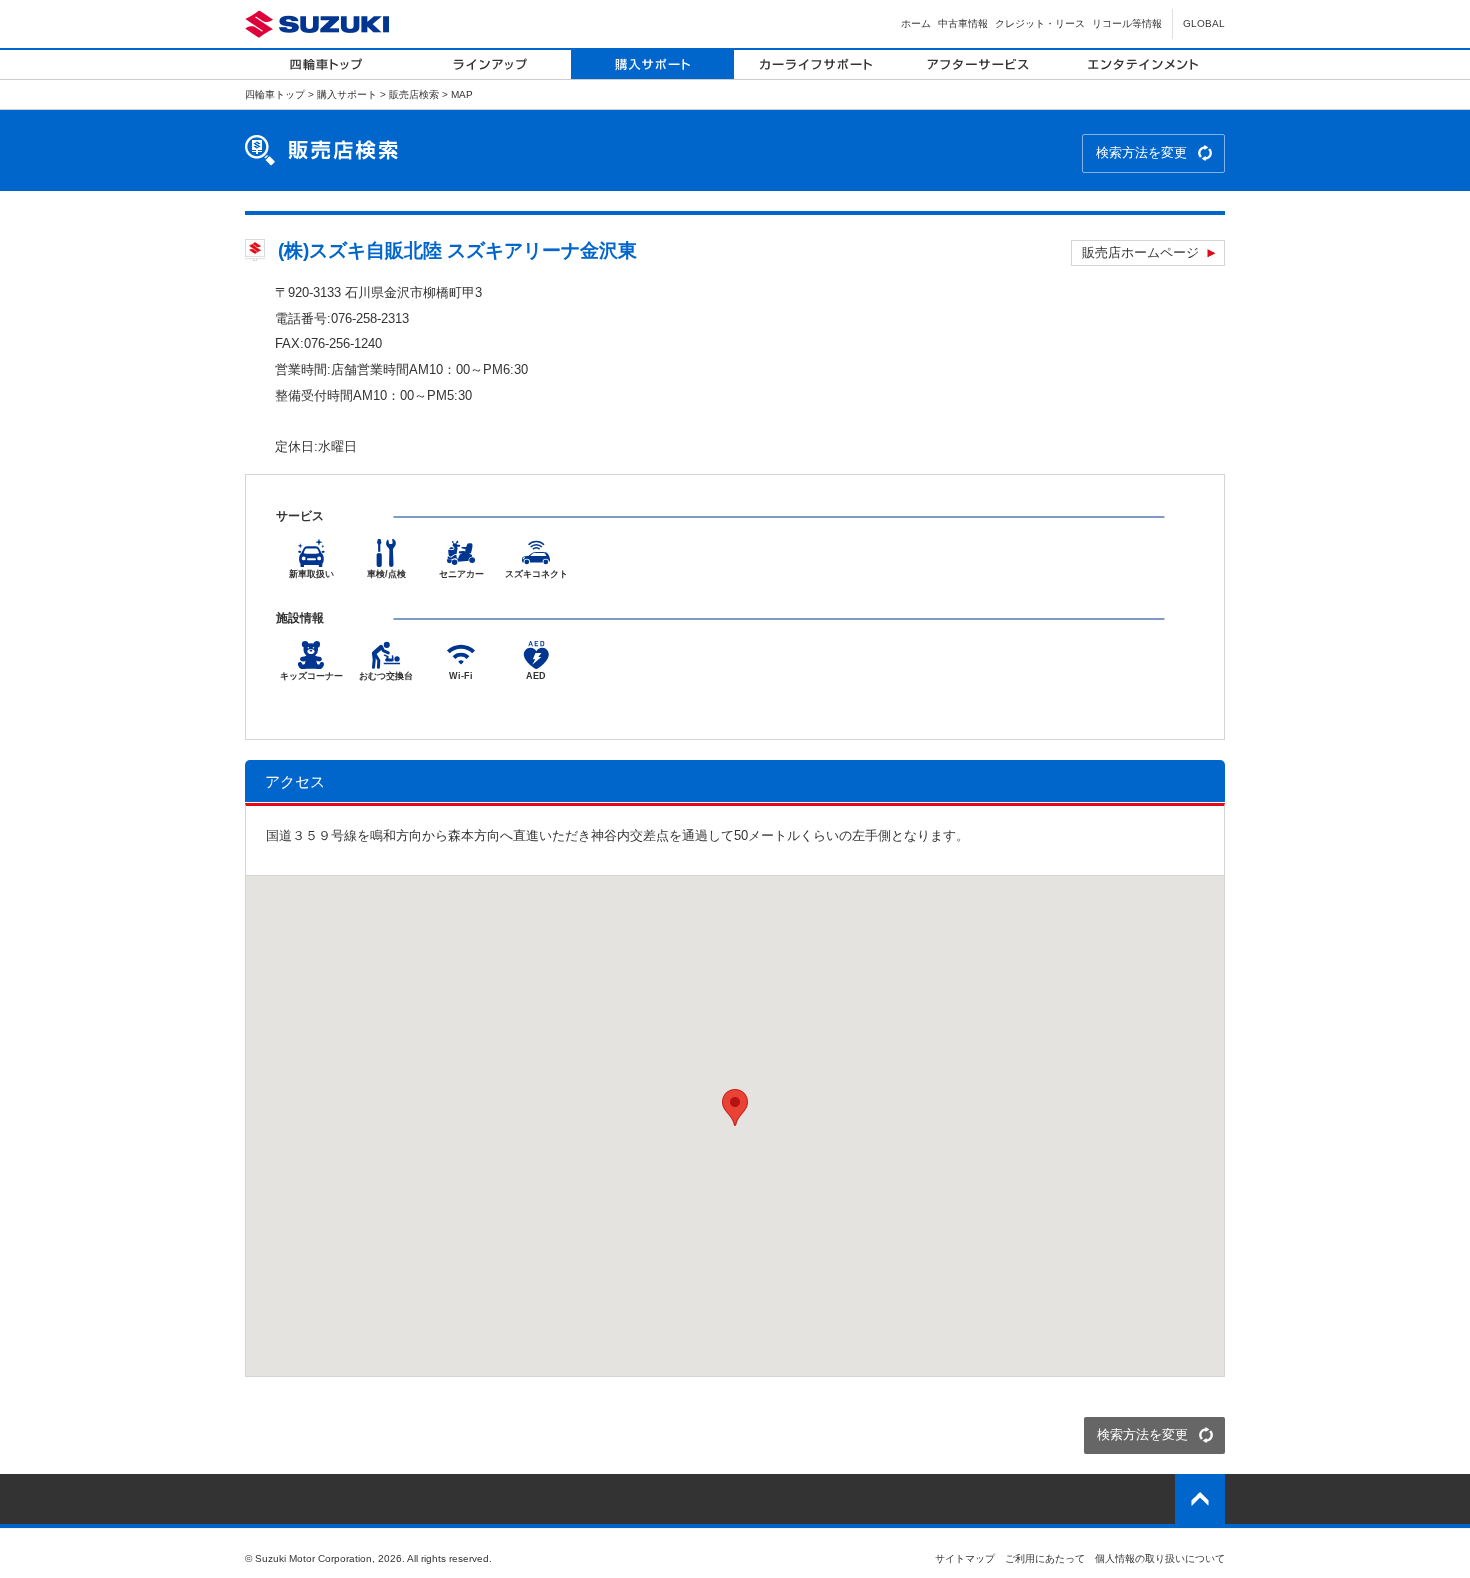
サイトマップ (965, 1558)
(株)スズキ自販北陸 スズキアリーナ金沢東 (457, 250)
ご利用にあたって (1045, 1558)
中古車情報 (963, 23)
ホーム (916, 23)
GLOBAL (1204, 23)
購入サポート (347, 94)
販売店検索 (414, 94)
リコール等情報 (1127, 23)
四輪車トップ (275, 94)
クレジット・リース (1040, 23)
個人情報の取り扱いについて (1160, 1558)
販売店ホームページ (1140, 252)
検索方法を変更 (1141, 152)
